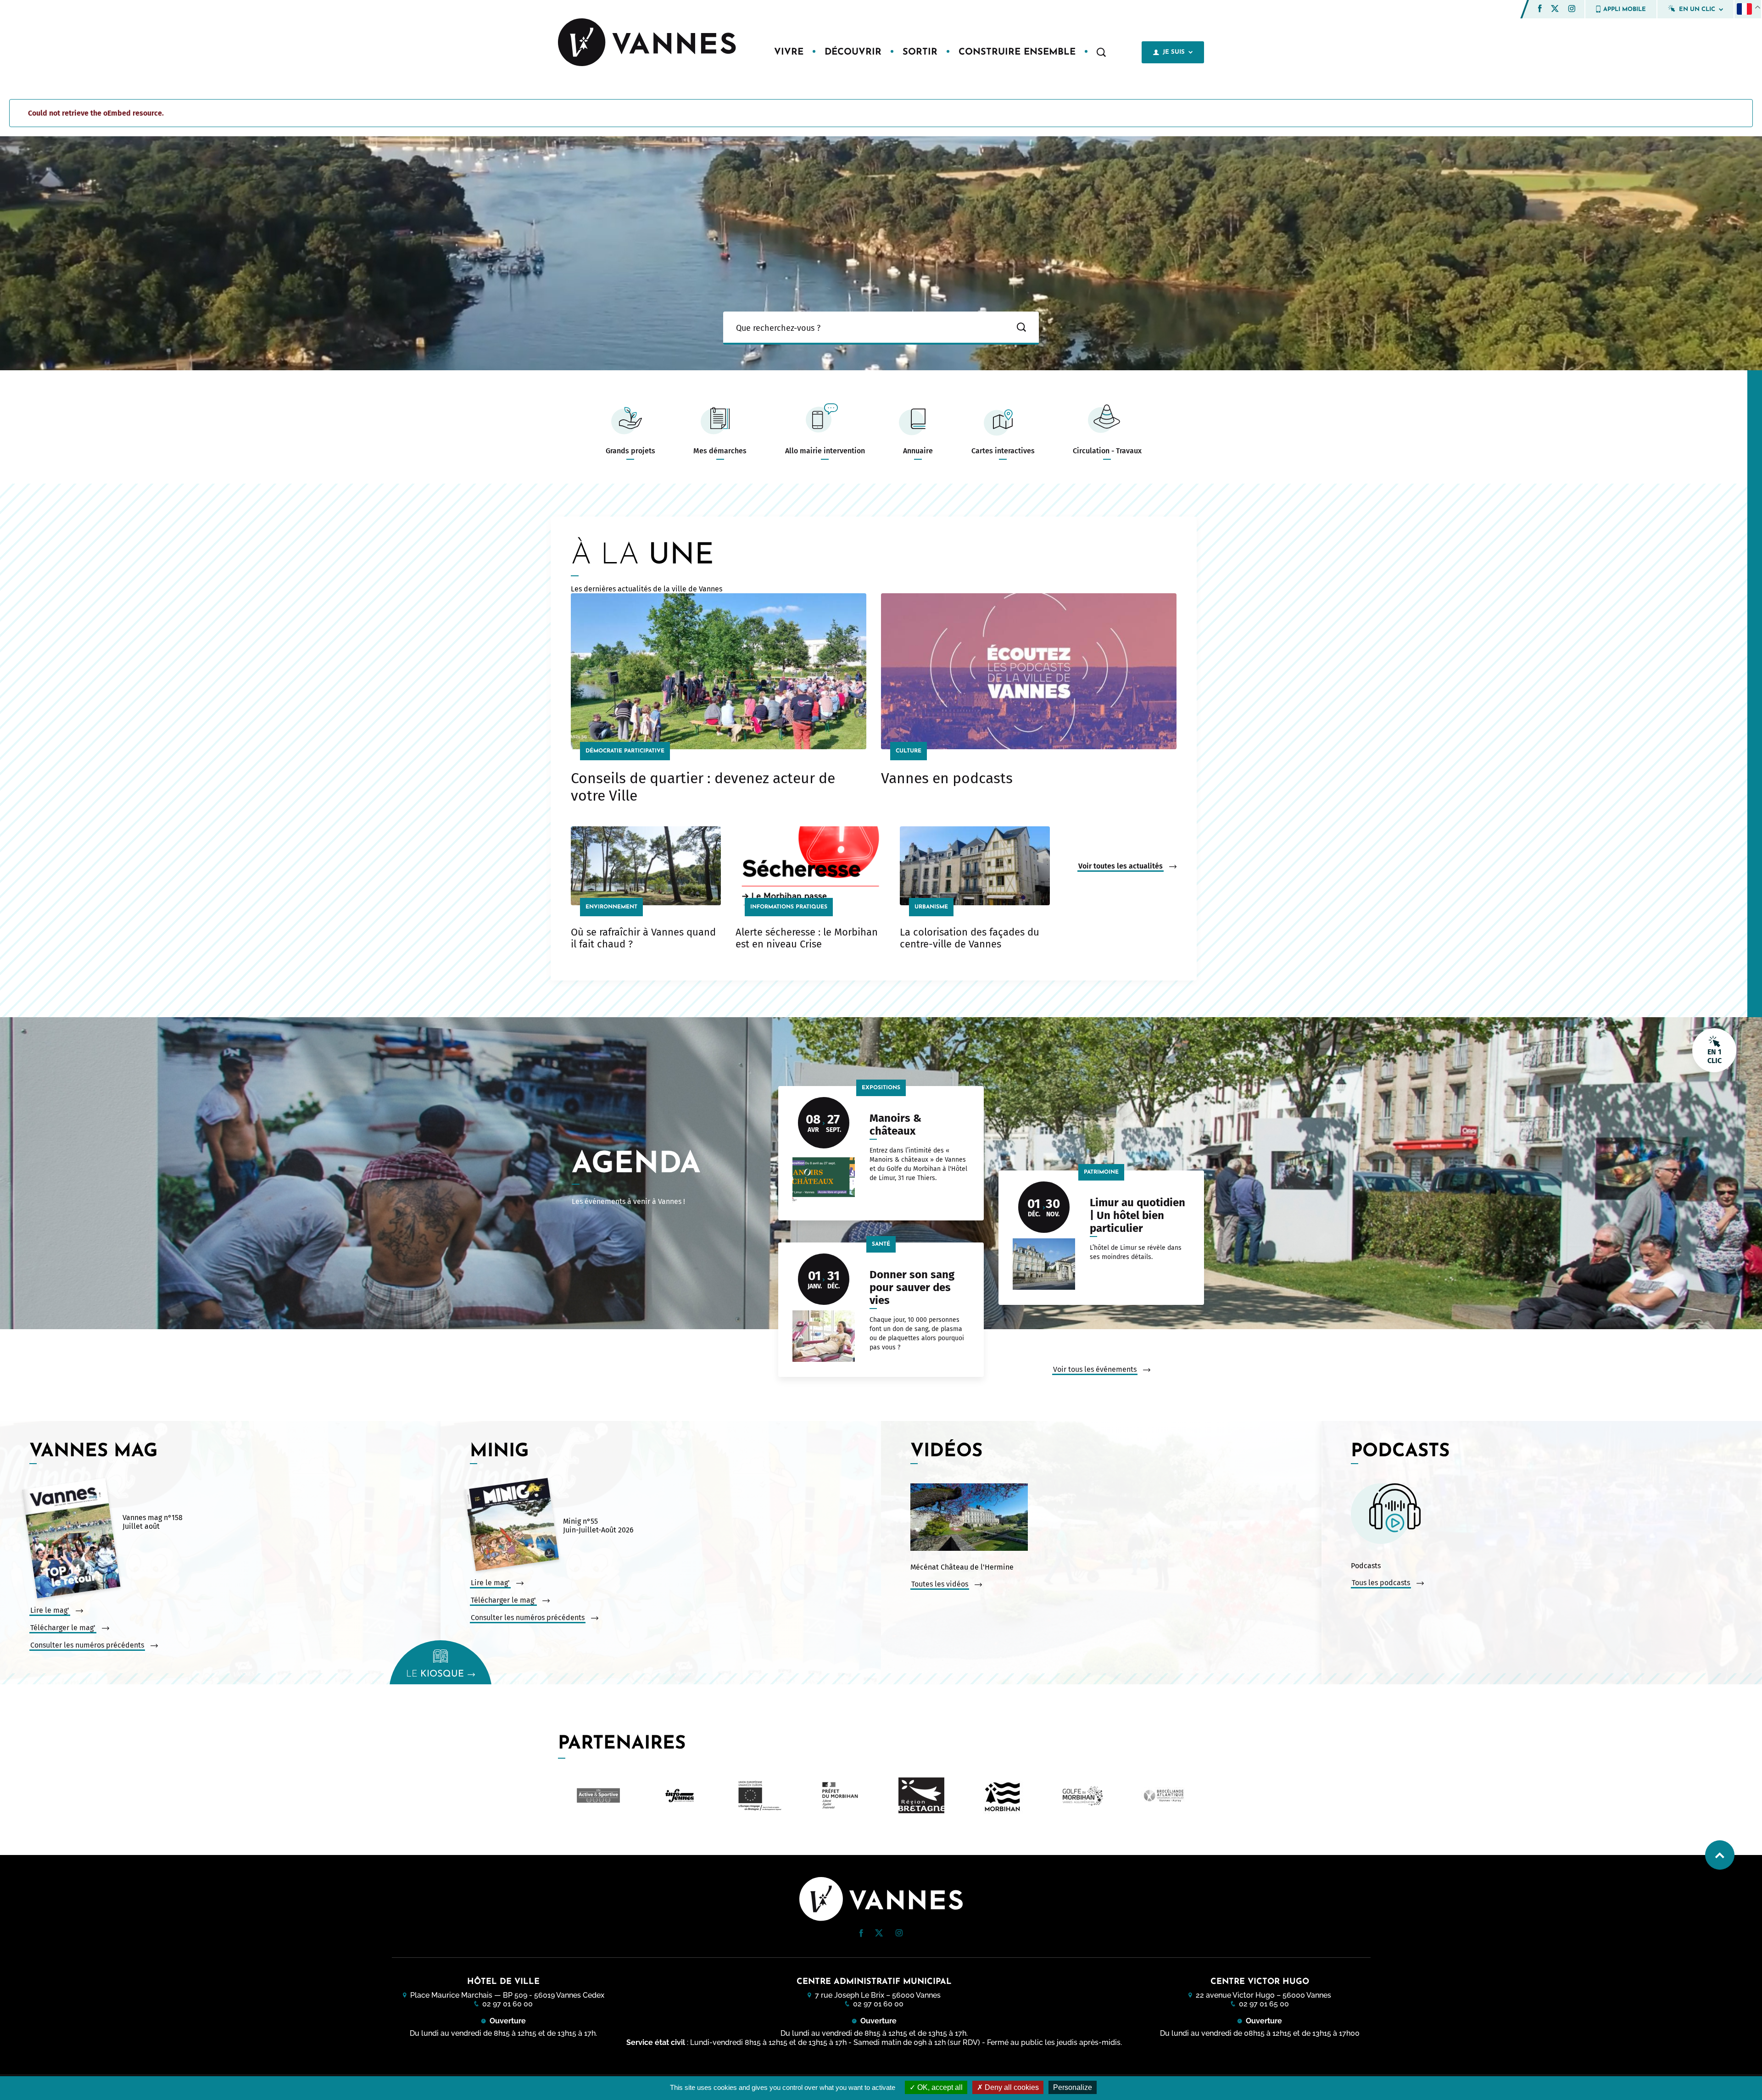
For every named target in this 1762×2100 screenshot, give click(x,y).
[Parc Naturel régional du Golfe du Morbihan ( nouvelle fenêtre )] (1083, 1795)
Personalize (1073, 2087)
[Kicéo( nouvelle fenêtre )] (1002, 1795)
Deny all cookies (1011, 2087)
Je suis (1174, 52)
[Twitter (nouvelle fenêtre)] (1555, 9)
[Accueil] (648, 43)
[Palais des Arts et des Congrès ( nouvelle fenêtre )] (1164, 1795)
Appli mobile (1625, 9)
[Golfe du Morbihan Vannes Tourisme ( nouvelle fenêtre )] (841, 1795)
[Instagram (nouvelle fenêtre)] (1572, 10)
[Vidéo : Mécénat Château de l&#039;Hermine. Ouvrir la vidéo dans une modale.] (1114, 1518)
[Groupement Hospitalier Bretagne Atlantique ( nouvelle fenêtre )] (760, 1796)
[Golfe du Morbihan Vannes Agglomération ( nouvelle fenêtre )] (679, 1795)
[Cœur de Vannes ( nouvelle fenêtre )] (921, 1795)
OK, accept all (939, 2087)
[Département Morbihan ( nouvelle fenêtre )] (598, 1795)
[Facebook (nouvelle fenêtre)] (1540, 10)
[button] (1540, 8)
